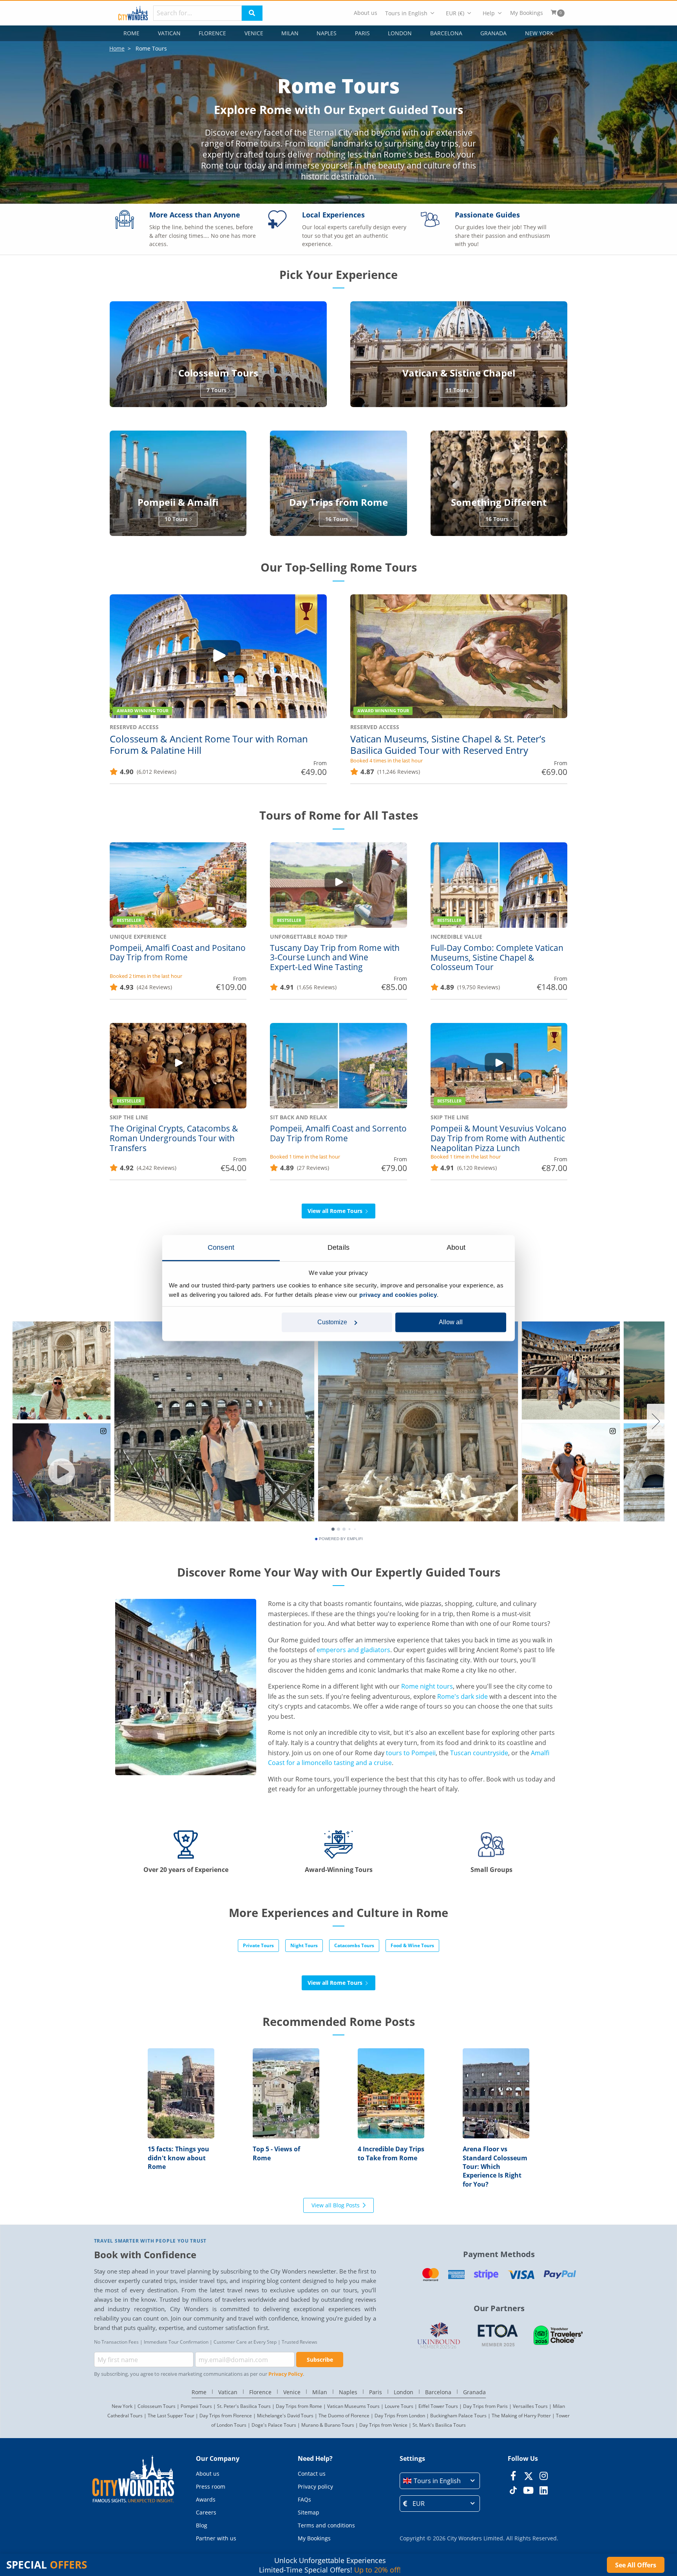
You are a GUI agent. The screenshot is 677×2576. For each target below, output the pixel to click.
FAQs (304, 2499)
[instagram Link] (544, 2476)
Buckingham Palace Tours (458, 2416)
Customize (332, 1322)
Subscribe (320, 2360)
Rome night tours (427, 1686)
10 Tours (176, 519)
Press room (211, 2486)
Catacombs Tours (354, 1945)
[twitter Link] (528, 2476)
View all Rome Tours (336, 1211)
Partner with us (216, 2538)
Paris (362, 33)
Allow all (451, 1322)
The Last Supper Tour (171, 2416)
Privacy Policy (286, 2374)
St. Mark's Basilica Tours (439, 2425)
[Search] (252, 13)
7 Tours (216, 390)
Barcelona (446, 33)
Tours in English (406, 13)
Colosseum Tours (157, 2406)
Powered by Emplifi (341, 1539)
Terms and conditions (326, 2525)
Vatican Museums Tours (353, 2406)
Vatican (169, 33)
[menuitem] (366, 13)
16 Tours (337, 519)
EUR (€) (455, 13)
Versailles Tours (530, 2406)
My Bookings (527, 13)
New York (539, 33)
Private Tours (258, 1945)
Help (489, 13)
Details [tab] (338, 1247)
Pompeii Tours (196, 2406)
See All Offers (636, 2565)
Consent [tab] (221, 1247)
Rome (131, 33)
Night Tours (304, 1945)
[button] (440, 2481)
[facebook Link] (513, 2476)
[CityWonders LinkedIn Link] (544, 2490)
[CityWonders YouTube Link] (528, 2490)
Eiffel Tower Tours (438, 2406)
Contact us (312, 2474)
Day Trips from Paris (485, 2406)
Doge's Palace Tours (274, 2425)
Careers (206, 2512)
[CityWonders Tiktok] (513, 2490)
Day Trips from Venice (383, 2425)
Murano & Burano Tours (328, 2425)
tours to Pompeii (411, 1753)
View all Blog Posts (336, 2205)
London (400, 33)
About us (366, 13)
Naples (327, 33)
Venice (254, 33)
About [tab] (456, 1247)
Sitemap (309, 2512)
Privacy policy (315, 2486)
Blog (202, 2525)
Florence (212, 33)
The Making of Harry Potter (521, 2416)
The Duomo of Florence (344, 2416)
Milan (290, 33)
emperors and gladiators (353, 1650)
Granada (493, 33)
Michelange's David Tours (285, 2416)
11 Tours (457, 390)
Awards (206, 2499)
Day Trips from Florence (226, 2416)
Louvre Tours (399, 2406)
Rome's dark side (462, 1696)
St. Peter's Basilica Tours (244, 2406)
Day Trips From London (400, 2416)
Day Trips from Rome (299, 2406)
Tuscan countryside (479, 1753)
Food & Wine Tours (412, 1945)
